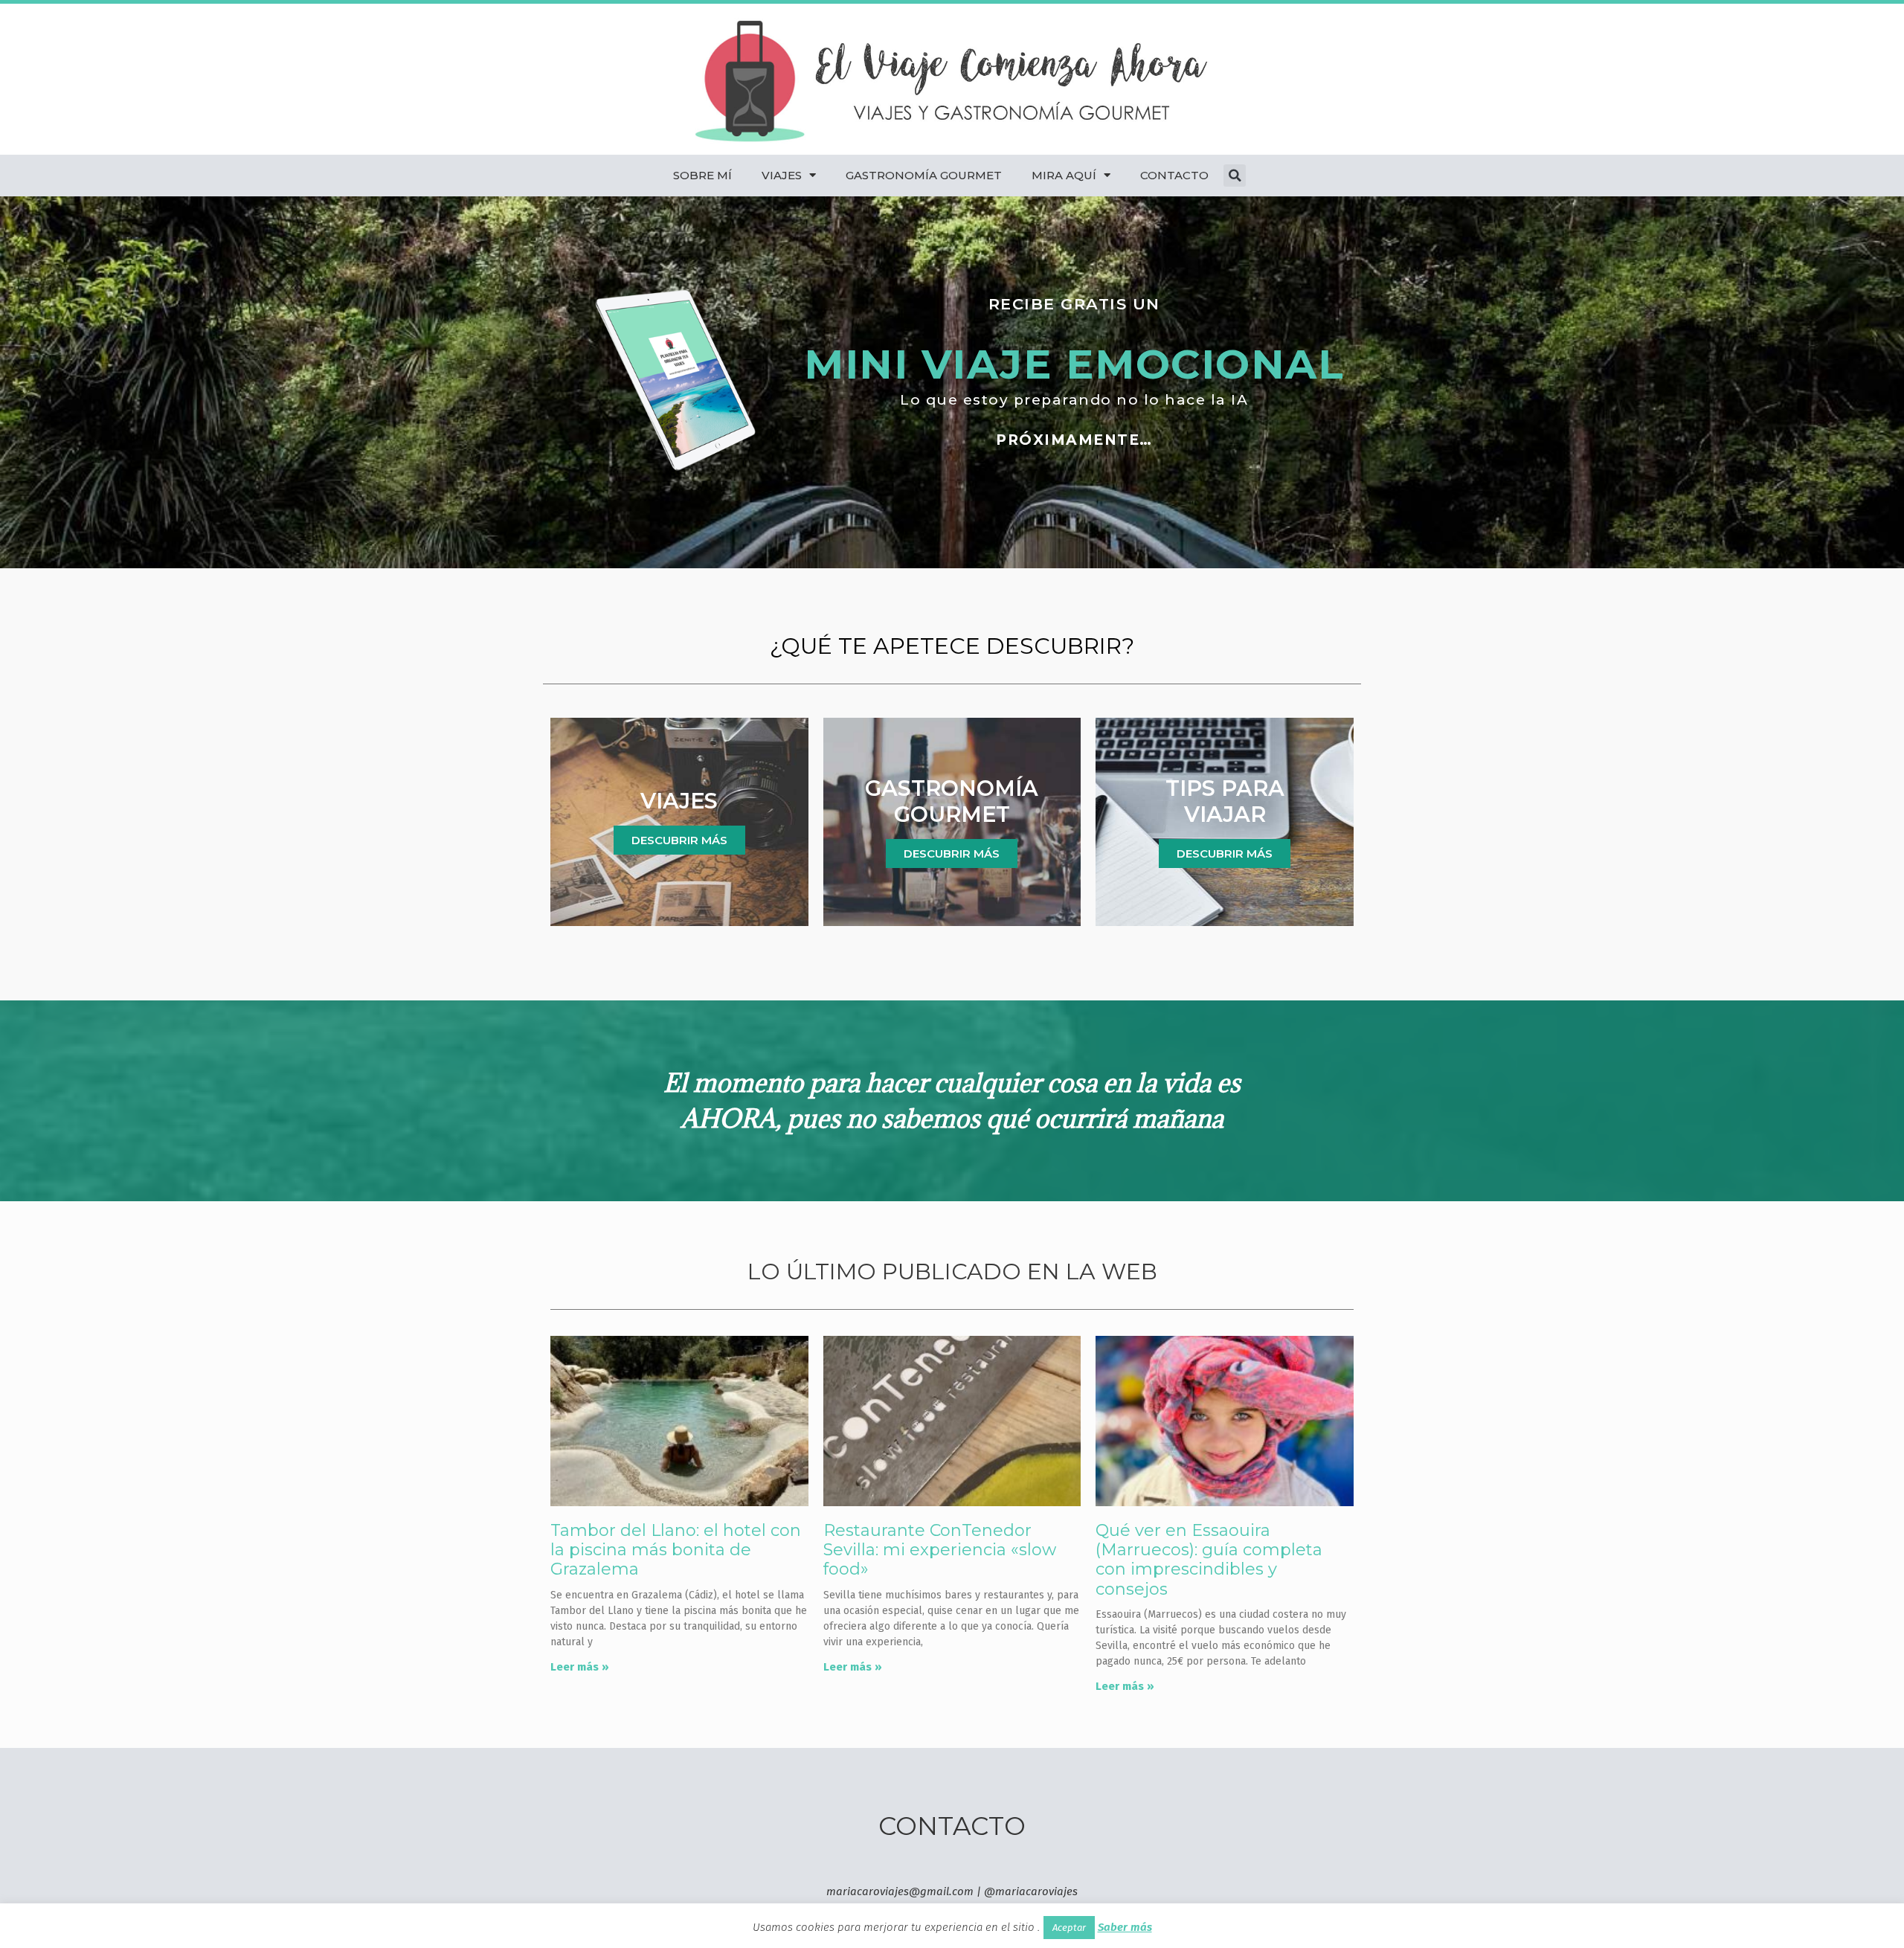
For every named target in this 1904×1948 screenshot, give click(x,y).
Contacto (1174, 175)
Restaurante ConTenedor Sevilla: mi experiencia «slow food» (940, 1550)
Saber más (1125, 1927)
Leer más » (580, 1667)
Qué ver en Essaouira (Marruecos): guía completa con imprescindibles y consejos (1209, 1560)
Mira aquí (1064, 175)
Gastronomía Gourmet (924, 175)
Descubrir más (679, 840)
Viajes (782, 175)
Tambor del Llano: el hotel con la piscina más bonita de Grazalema (676, 1550)
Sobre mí (702, 175)
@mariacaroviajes (1031, 1891)
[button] (1235, 176)
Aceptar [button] (1069, 1928)
